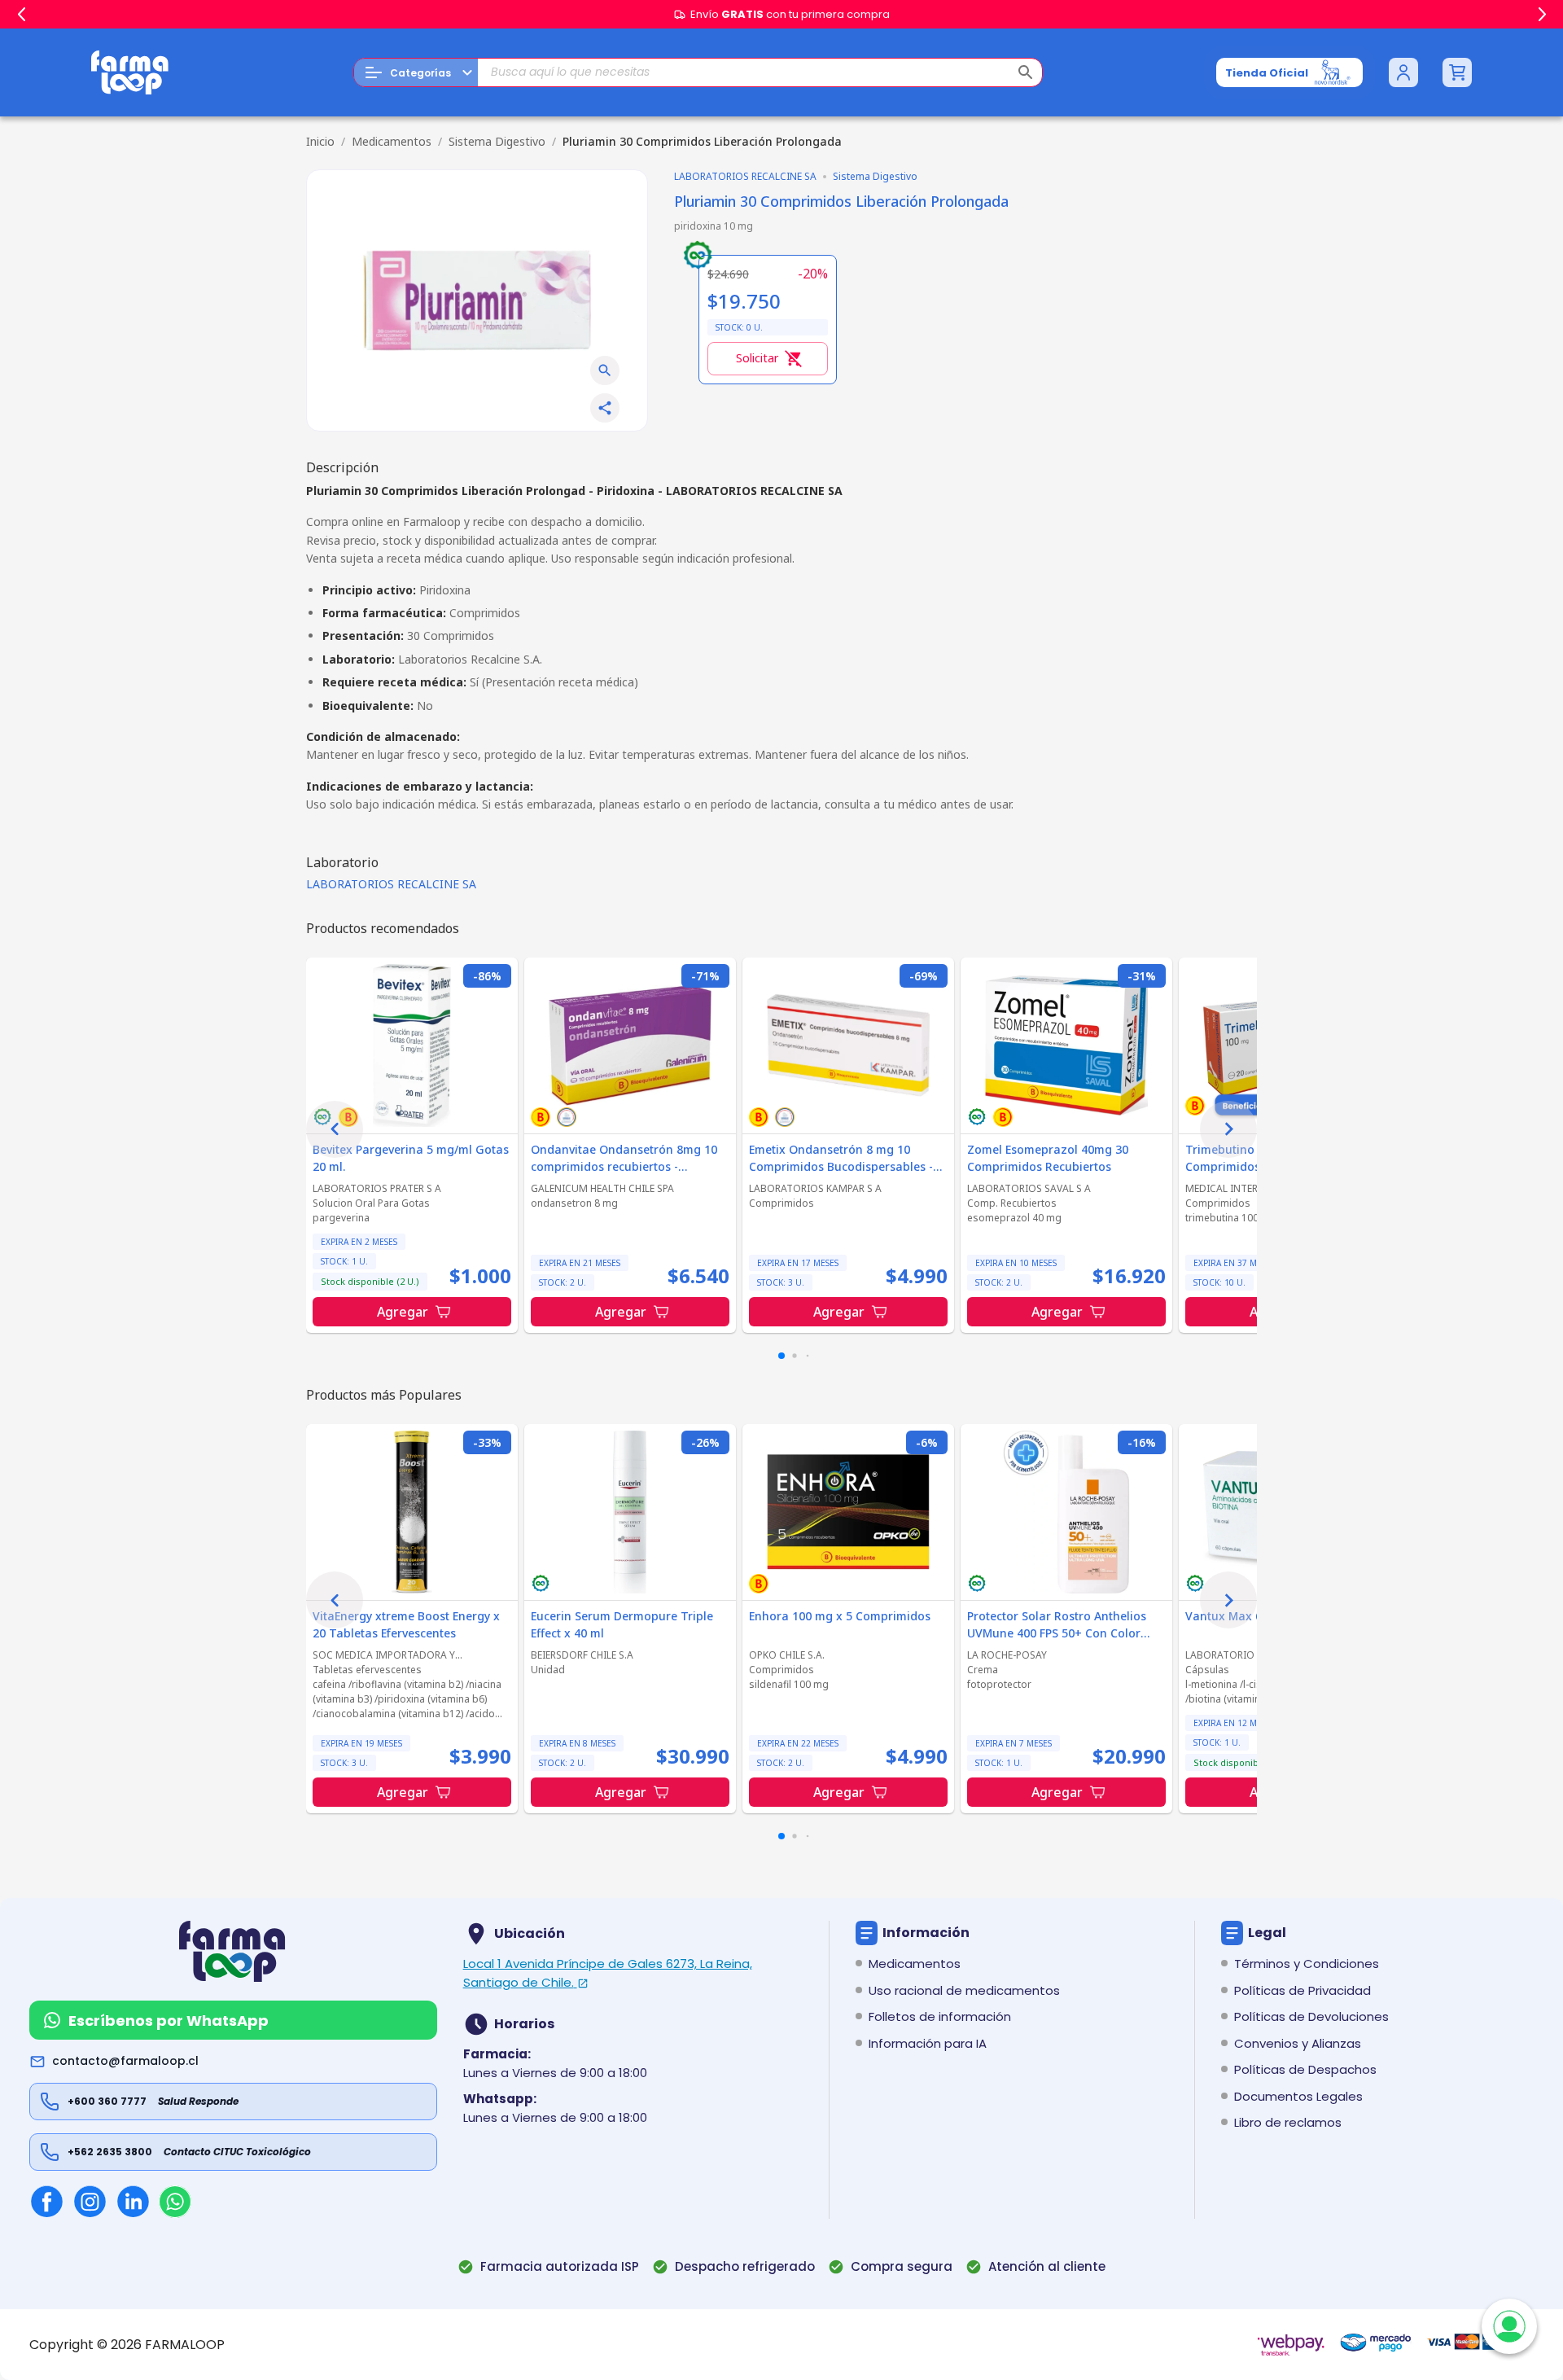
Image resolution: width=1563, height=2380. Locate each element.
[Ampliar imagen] (605, 370)
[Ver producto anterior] (335, 1129)
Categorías (420, 73)
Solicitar (757, 358)
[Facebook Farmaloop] (47, 2201)
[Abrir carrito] (1457, 72)
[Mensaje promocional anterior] (21, 15)
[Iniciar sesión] (1403, 72)
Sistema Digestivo (497, 141)
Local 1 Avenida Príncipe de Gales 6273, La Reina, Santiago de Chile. (608, 1973)
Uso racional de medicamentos (964, 1990)
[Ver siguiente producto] (1228, 1129)
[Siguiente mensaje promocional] (1542, 15)
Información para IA (928, 2043)
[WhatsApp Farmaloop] (175, 2202)
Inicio (320, 141)
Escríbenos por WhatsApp (169, 2021)
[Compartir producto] (605, 408)
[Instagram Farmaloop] (90, 2201)
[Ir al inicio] (130, 72)
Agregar (403, 1312)
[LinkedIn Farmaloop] (133, 2201)
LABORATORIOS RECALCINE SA (391, 884)
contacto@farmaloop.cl (125, 2061)
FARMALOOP (185, 2345)
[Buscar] (1026, 72)
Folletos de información (940, 2016)
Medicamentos (392, 141)
